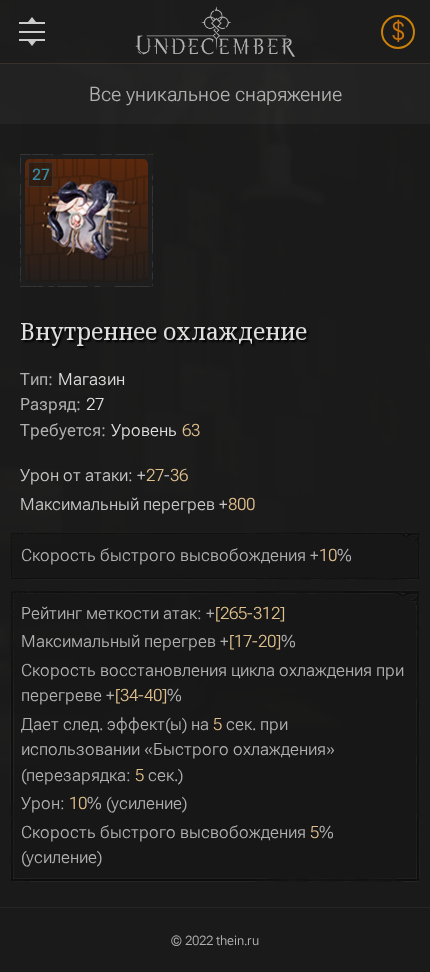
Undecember (214, 31)
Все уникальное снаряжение (215, 94)
